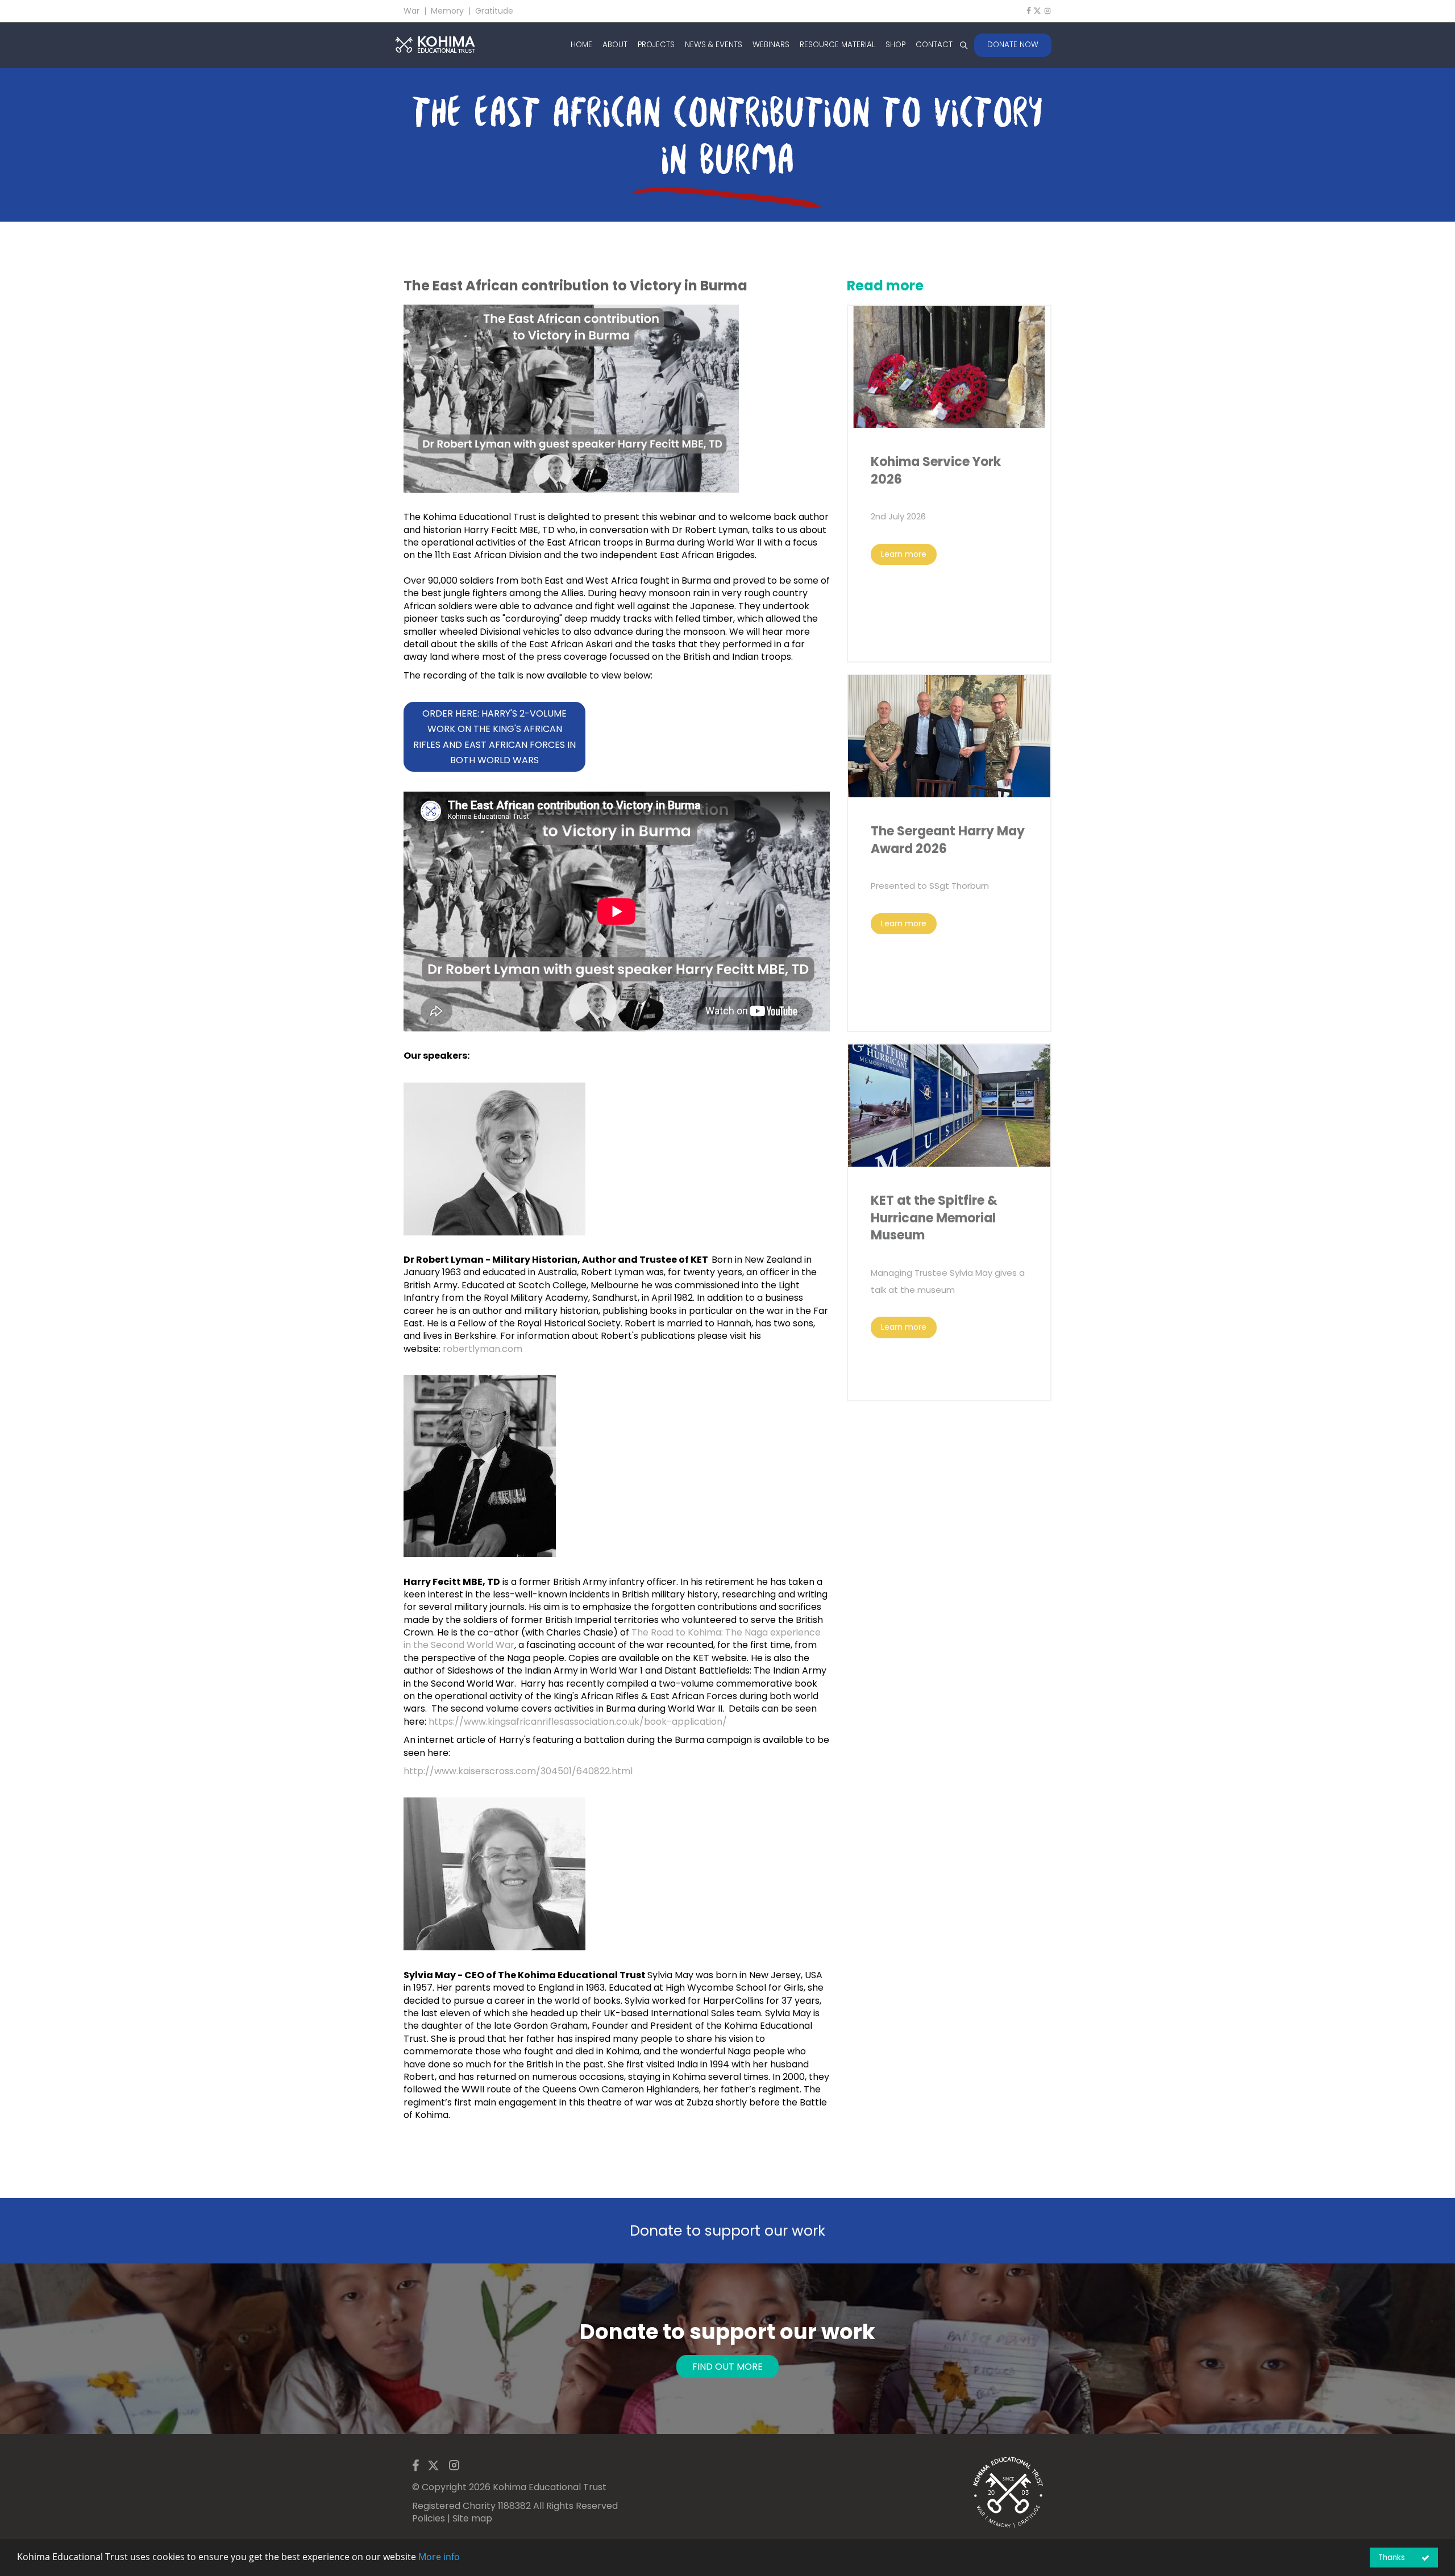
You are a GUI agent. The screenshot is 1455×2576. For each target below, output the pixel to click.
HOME (581, 45)
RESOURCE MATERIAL (837, 45)
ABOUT (615, 45)
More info (439, 2557)
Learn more (904, 554)
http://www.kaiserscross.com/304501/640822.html (518, 1771)
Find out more (727, 2367)
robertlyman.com (483, 1349)
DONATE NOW (1013, 45)
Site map (472, 2518)
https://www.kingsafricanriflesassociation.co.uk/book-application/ (579, 1722)
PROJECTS (656, 45)
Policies (429, 2518)
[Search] (963, 45)
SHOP (895, 45)
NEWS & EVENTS (714, 45)
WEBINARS (771, 45)
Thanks (1392, 2558)
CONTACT (934, 45)
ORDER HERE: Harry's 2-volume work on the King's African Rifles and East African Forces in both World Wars (494, 737)
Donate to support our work (727, 2231)
